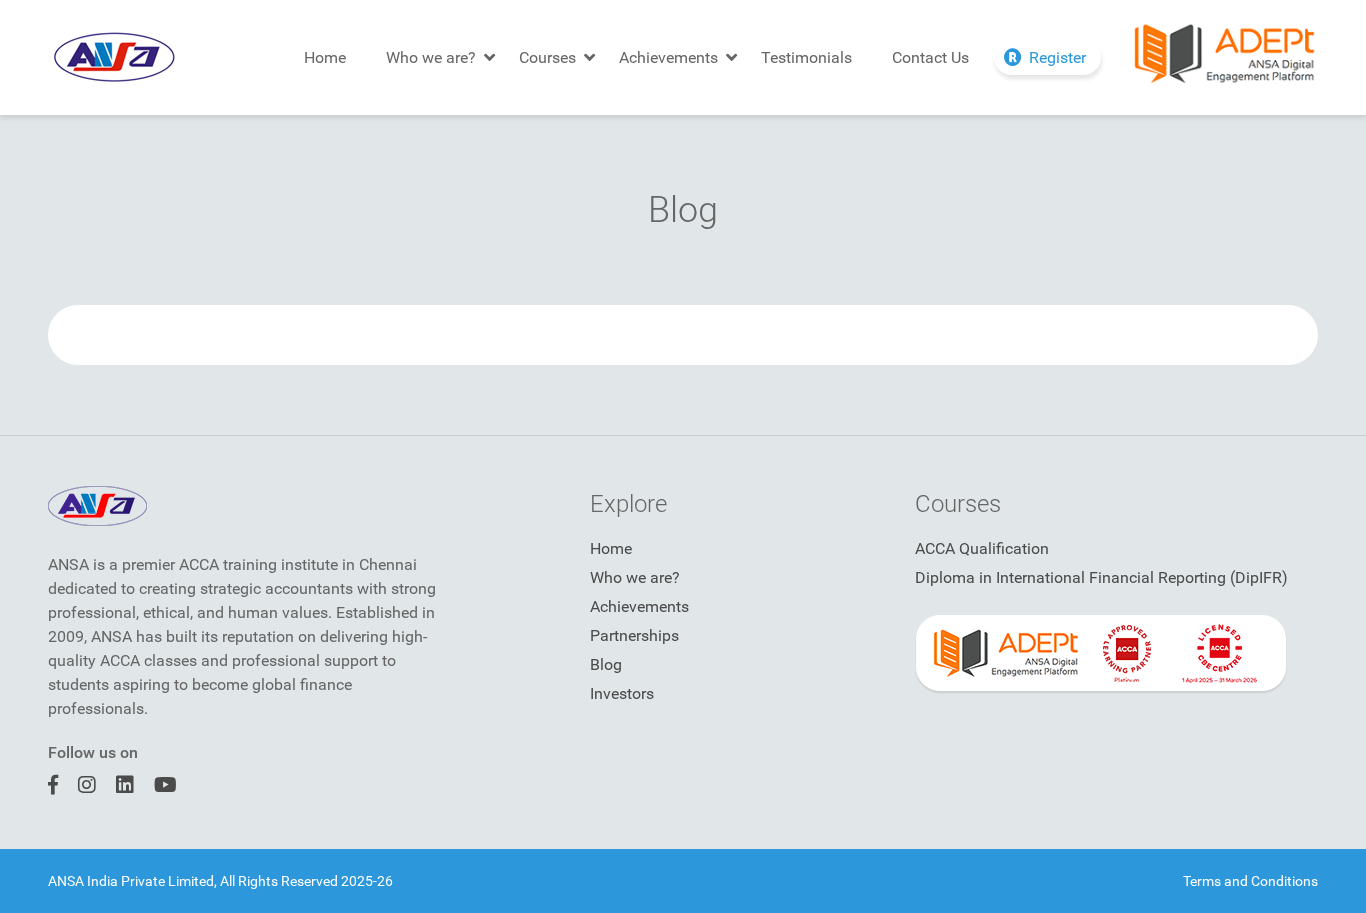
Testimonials (806, 57)
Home (325, 57)
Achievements (668, 57)
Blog (606, 664)
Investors (622, 693)
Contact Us (930, 57)
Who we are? (431, 57)
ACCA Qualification (982, 548)
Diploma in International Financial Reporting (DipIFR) (1101, 577)
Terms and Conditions (1250, 881)
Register (1057, 57)
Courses (547, 57)
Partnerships (634, 635)
